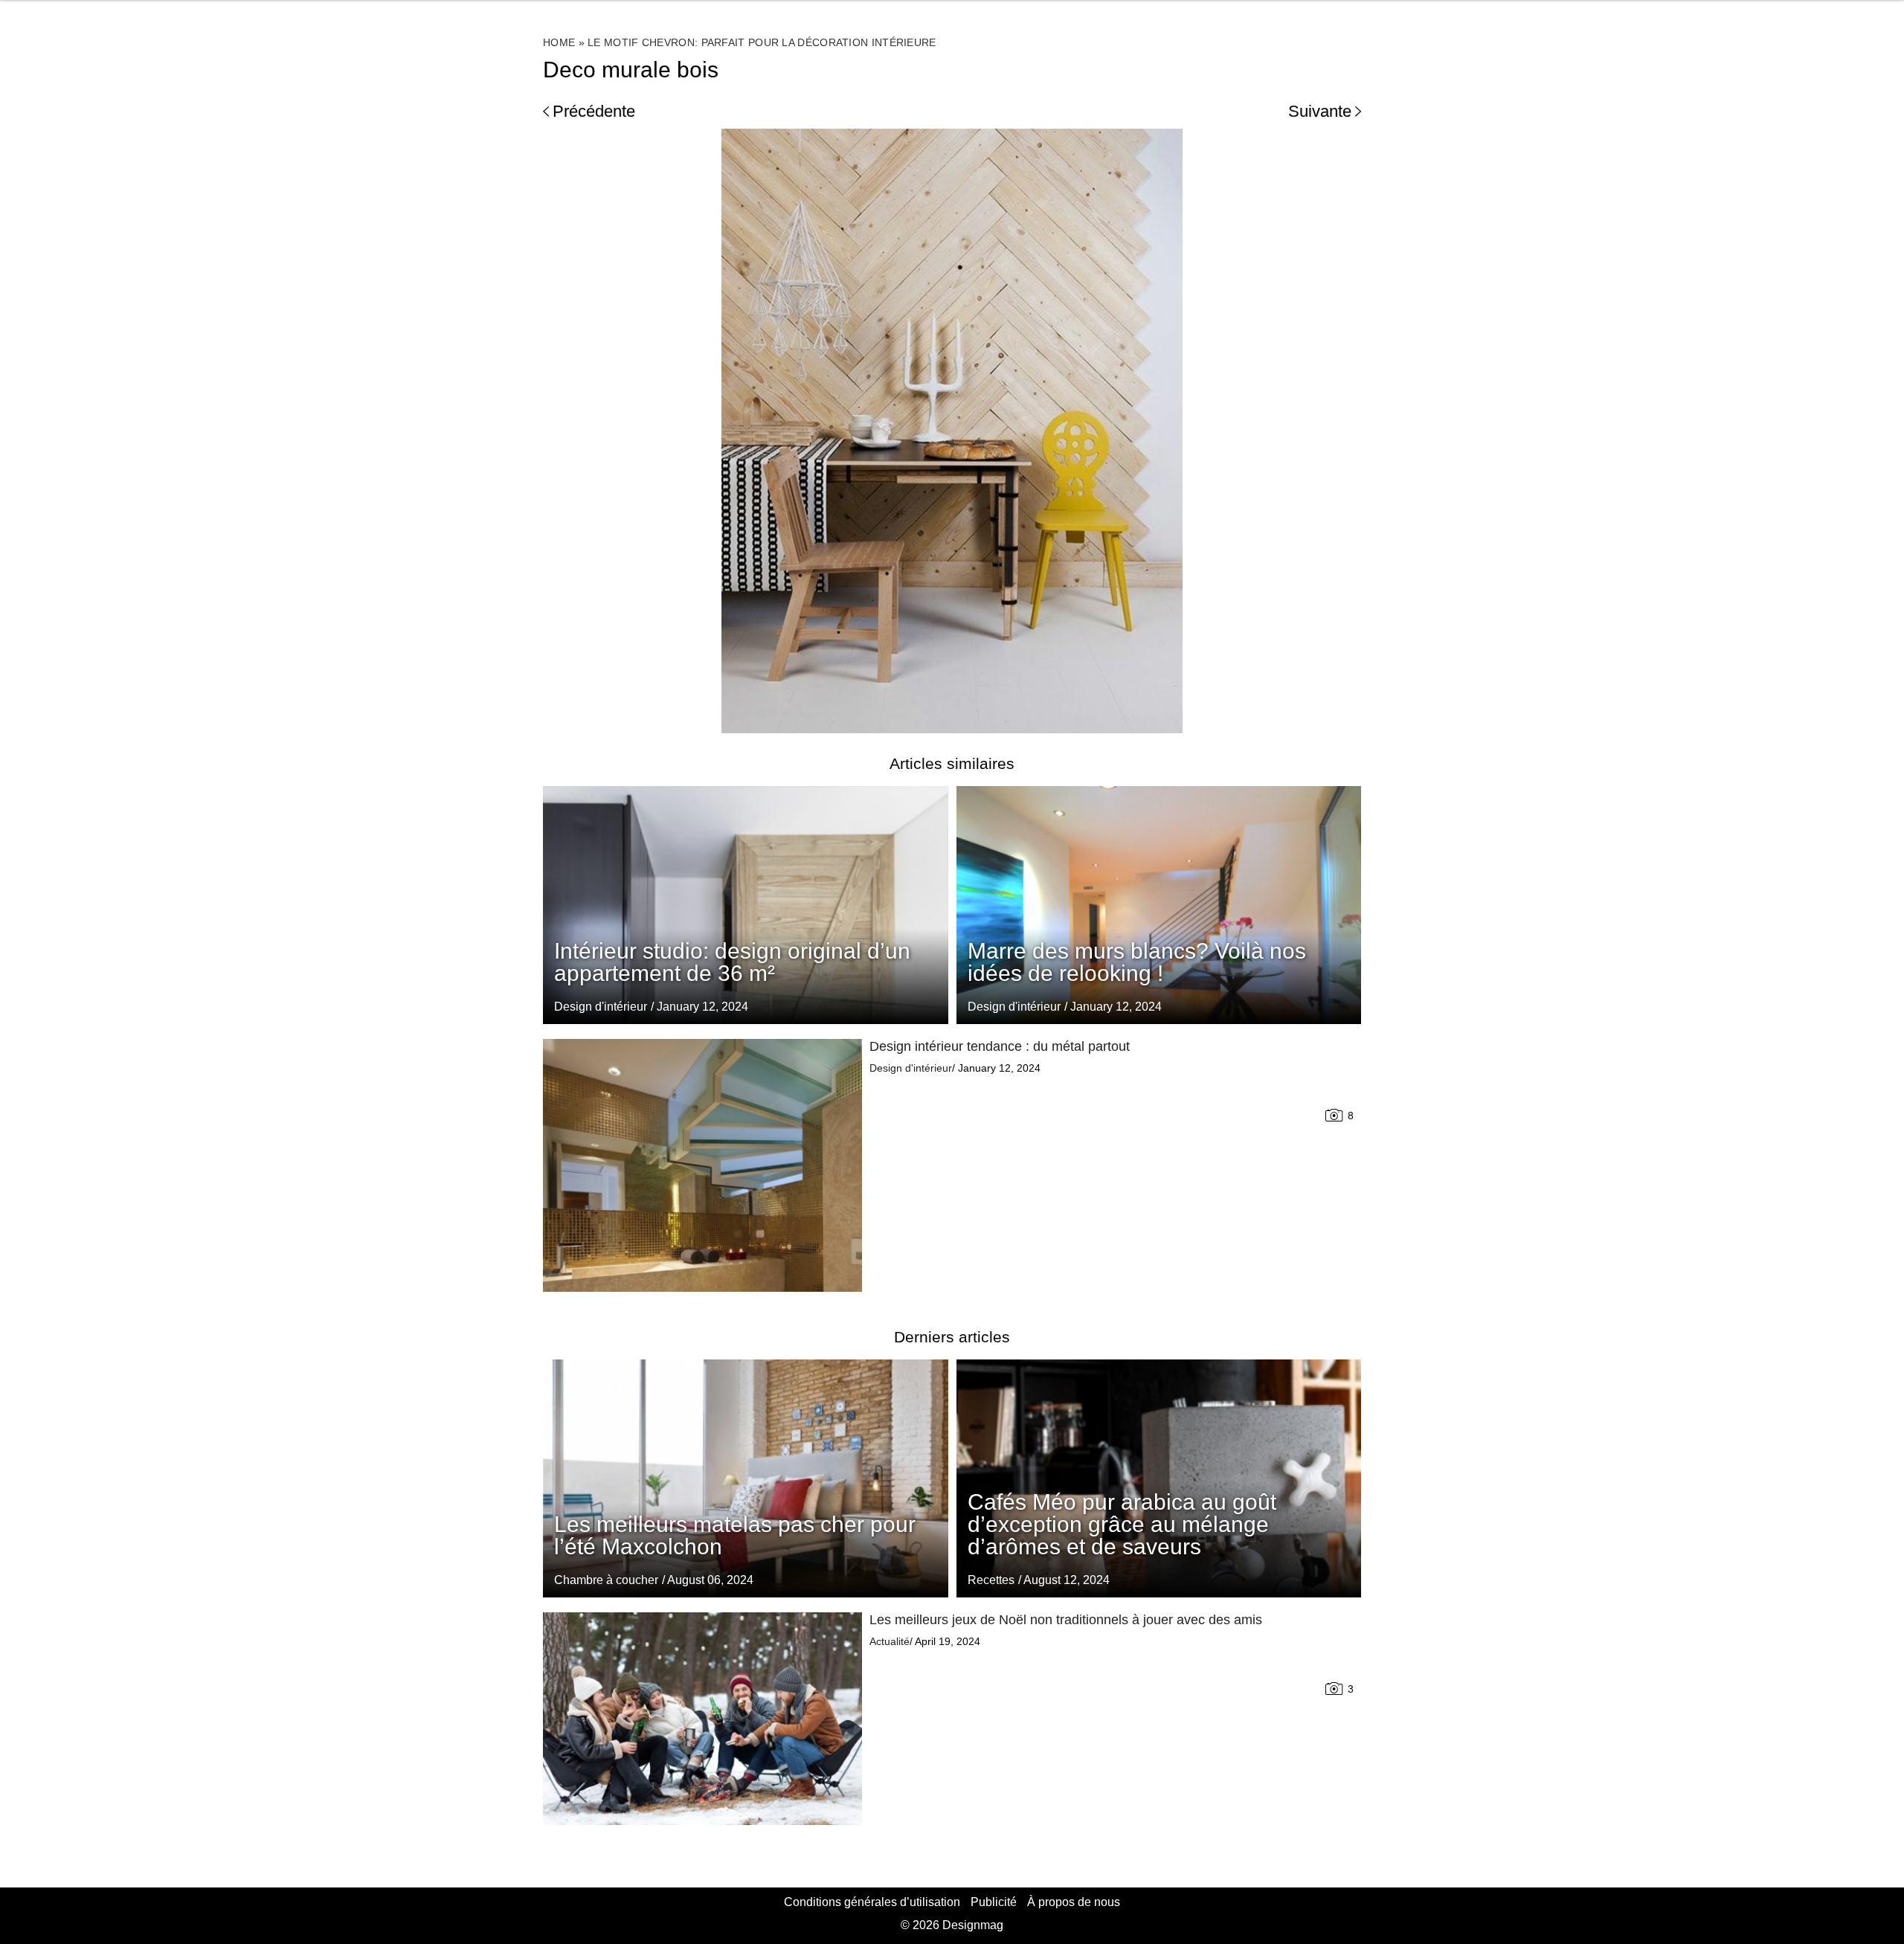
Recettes (991, 1580)
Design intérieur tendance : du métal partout (1000, 1046)
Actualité (890, 1641)
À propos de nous (1074, 1902)
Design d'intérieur (1014, 1007)
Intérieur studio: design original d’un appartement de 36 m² (732, 962)
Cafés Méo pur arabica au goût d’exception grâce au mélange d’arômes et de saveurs (1122, 1524)
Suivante (1320, 111)
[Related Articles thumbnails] (702, 1165)
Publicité (994, 1902)
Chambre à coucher (606, 1580)
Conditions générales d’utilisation (872, 1902)
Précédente (594, 111)
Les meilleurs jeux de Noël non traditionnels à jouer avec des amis (1066, 1620)
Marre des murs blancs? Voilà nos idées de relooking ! (1137, 962)
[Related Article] (1159, 905)
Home (559, 42)
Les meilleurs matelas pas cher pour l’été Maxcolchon (735, 1535)
